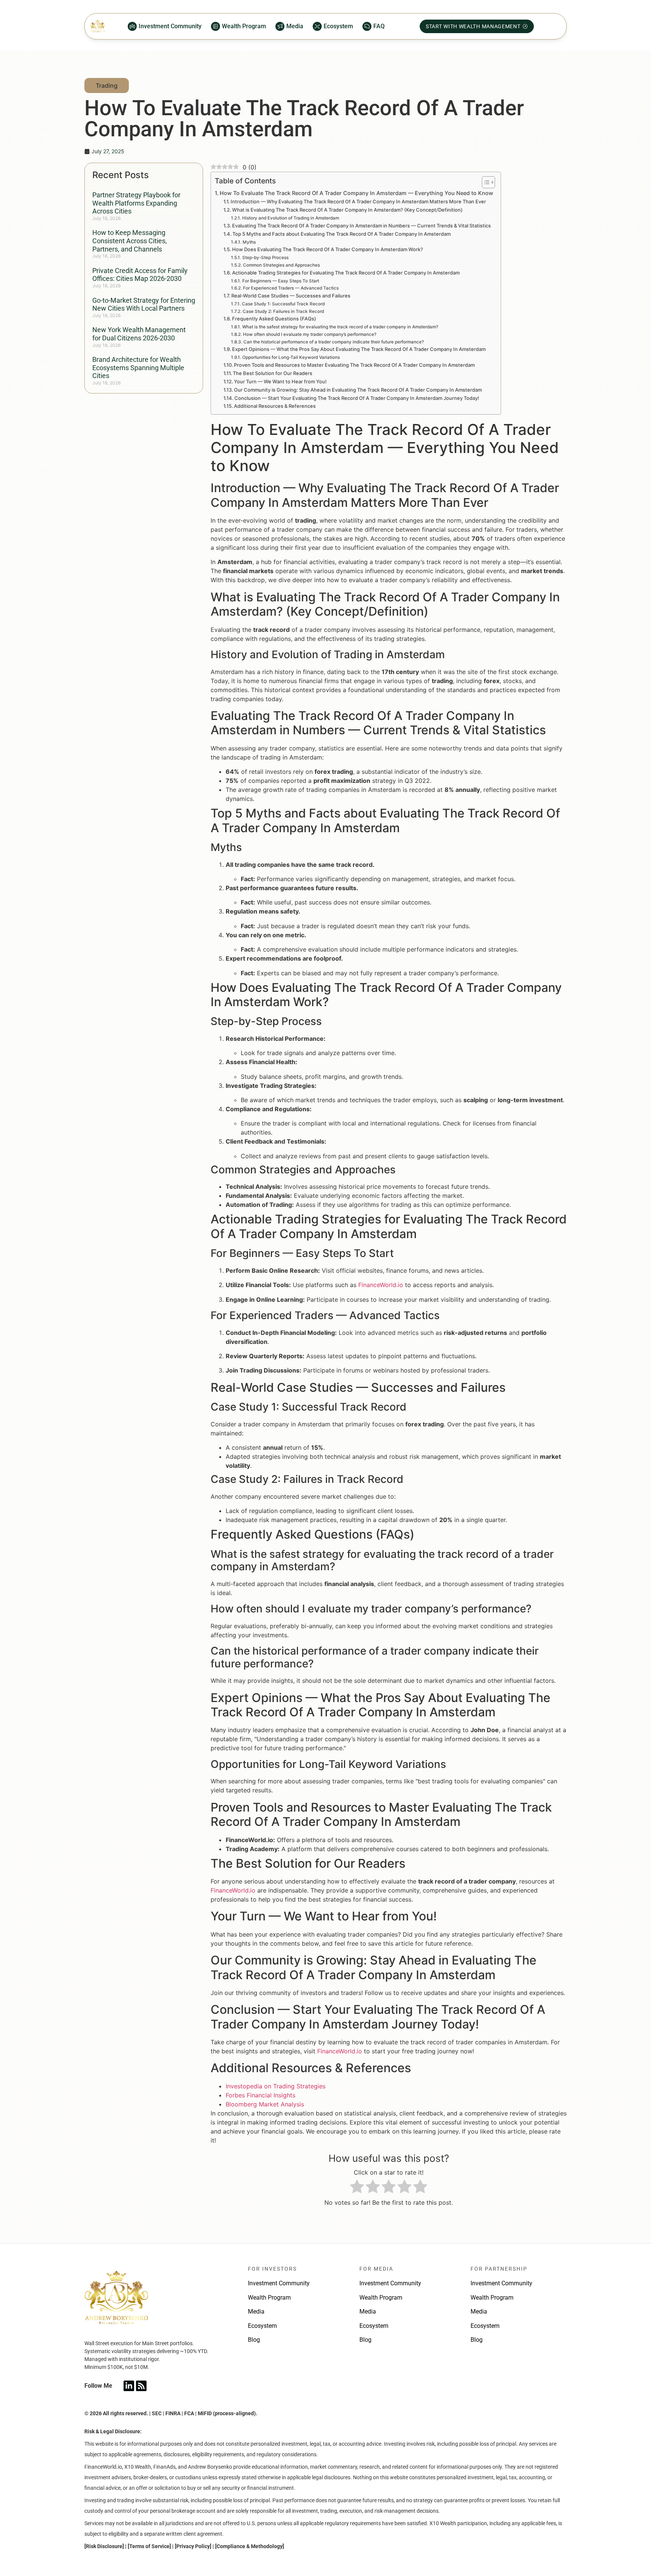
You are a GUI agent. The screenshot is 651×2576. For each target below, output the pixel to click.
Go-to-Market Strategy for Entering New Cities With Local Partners (144, 304)
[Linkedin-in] (129, 2386)
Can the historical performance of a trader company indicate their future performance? (333, 342)
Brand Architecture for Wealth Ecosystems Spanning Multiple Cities (138, 368)
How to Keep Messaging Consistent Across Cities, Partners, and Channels (130, 241)
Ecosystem (262, 2326)
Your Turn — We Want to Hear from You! (280, 381)
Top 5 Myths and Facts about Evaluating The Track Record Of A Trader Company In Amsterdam (342, 234)
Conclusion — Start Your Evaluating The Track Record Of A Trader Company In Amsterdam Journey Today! (357, 398)
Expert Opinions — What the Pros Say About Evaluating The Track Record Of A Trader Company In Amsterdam (359, 349)
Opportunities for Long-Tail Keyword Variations (291, 357)
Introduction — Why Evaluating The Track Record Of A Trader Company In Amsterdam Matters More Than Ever (358, 201)
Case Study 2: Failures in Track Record (283, 311)
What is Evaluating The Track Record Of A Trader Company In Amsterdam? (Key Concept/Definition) (347, 210)
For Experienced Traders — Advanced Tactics (291, 288)
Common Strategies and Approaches (281, 265)
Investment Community (279, 2283)
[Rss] (141, 2386)
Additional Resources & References (275, 406)
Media (256, 2311)
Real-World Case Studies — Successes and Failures (291, 296)
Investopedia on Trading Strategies (276, 2086)
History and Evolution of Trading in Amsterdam (290, 218)
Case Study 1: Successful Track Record (283, 304)
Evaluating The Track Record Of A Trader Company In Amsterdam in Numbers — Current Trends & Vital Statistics (361, 226)
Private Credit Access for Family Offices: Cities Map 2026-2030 (140, 275)
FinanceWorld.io (381, 1285)
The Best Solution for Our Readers (273, 373)
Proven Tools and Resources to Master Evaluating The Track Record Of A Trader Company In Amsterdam (354, 365)
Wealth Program (269, 2298)
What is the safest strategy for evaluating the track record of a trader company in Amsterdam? (340, 327)
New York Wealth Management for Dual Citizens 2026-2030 (139, 334)
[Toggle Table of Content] (485, 182)
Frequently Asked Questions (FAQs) (274, 319)
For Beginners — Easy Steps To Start (280, 281)
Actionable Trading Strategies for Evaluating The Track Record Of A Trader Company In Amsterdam (346, 273)
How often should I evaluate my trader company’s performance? (309, 334)
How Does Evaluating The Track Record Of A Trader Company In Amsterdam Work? (328, 249)
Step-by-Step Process (265, 258)
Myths (249, 242)
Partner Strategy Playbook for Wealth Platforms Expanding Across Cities (136, 203)
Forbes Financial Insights (261, 2095)
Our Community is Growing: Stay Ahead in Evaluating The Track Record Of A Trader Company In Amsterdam (358, 390)
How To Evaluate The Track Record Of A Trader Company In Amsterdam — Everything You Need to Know (356, 193)
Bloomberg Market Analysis (265, 2104)
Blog (254, 2340)
